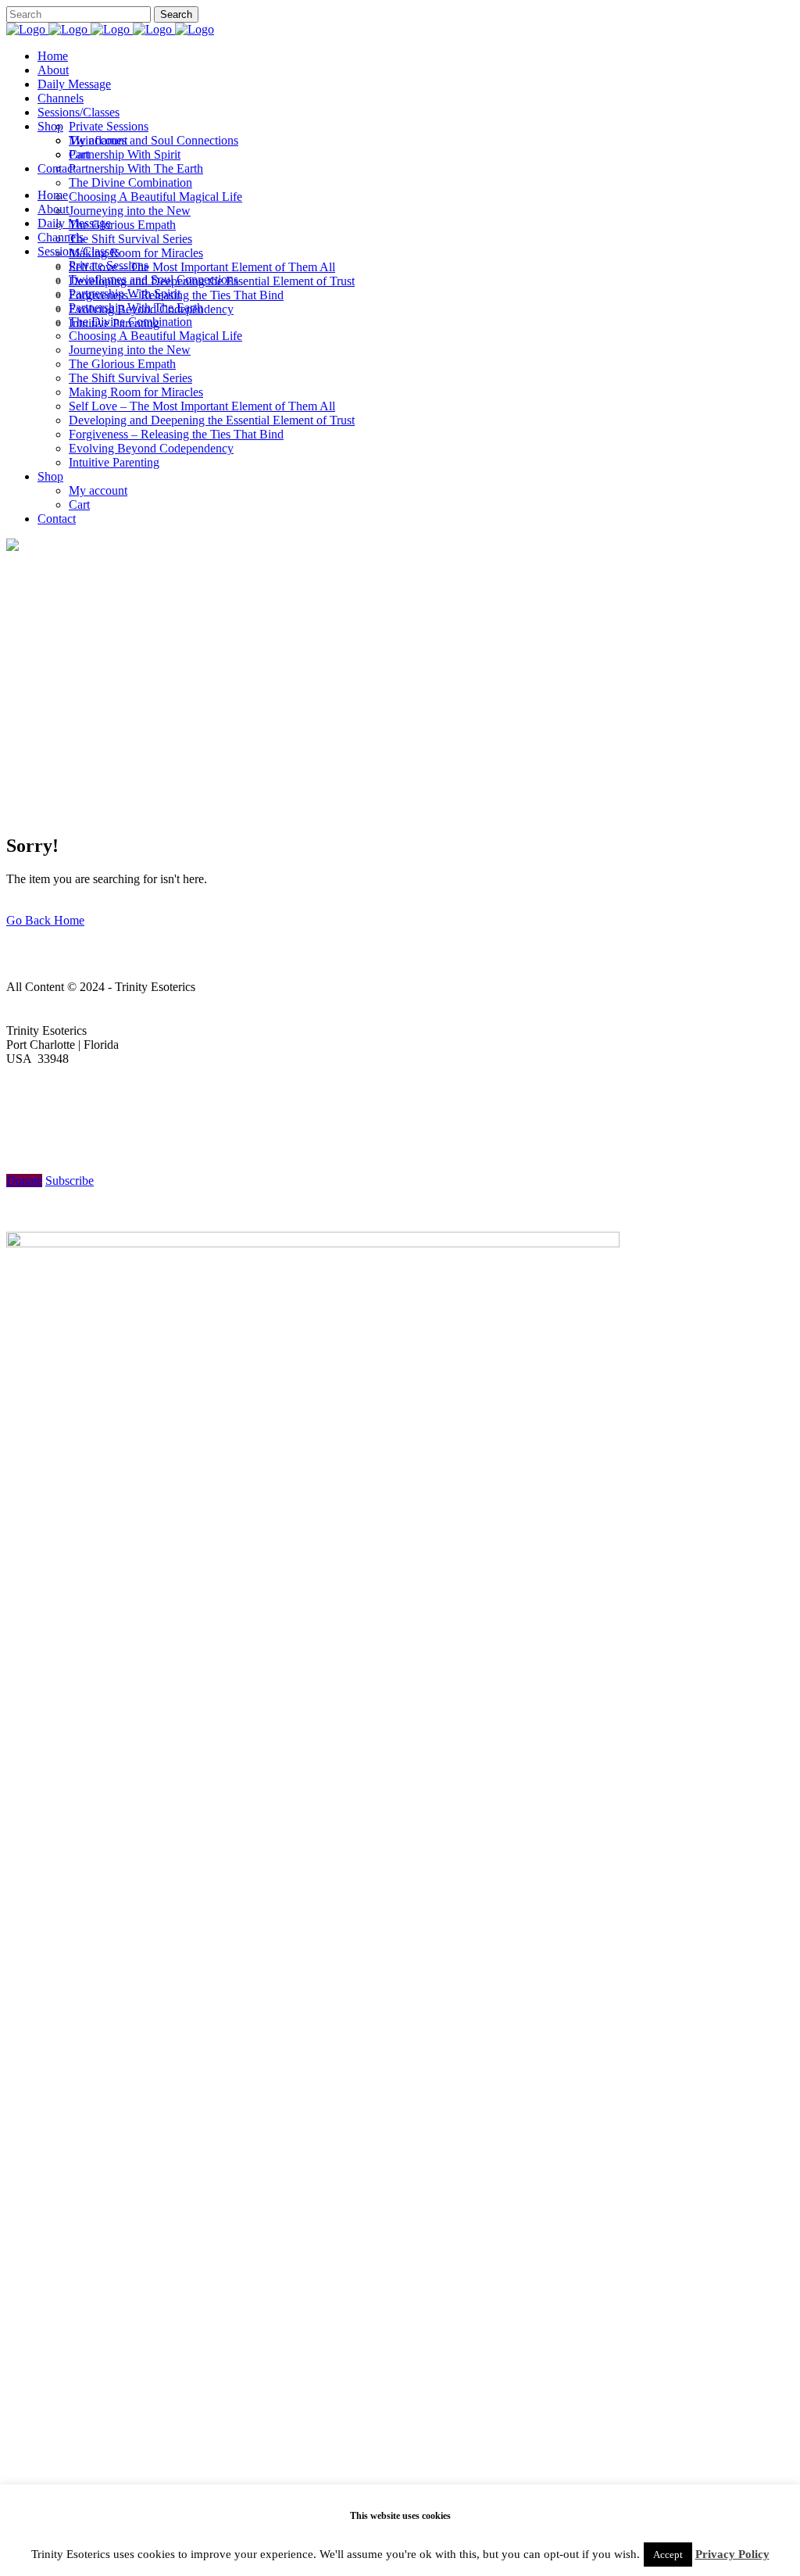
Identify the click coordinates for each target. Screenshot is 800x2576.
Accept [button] (668, 2555)
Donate (24, 1181)
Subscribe (70, 1181)
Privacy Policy (732, 2554)
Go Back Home (45, 920)
